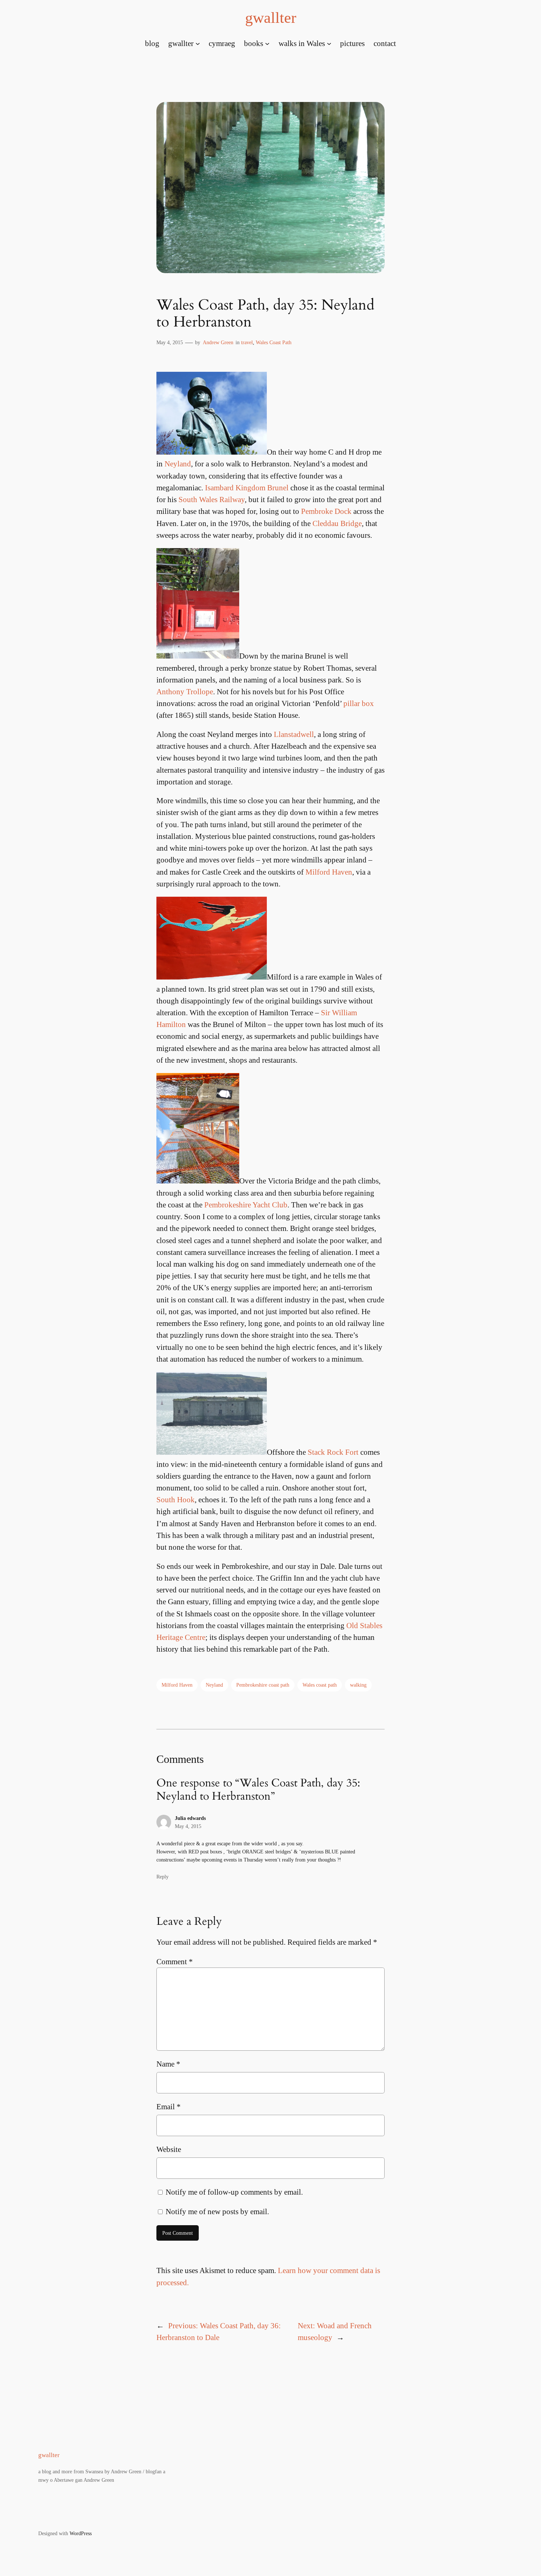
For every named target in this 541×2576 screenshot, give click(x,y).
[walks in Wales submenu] (329, 43)
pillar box (359, 703)
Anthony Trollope (185, 691)
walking (358, 1685)
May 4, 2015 (188, 1826)
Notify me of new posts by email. (217, 2211)
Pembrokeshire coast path (263, 1685)
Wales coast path (320, 1685)
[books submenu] (267, 43)
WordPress (81, 2533)
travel (247, 342)
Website (169, 2149)
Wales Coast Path (274, 342)
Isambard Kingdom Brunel (248, 488)
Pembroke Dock (326, 511)
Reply (162, 1877)
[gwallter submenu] (198, 43)
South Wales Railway (212, 499)
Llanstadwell (294, 734)
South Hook (176, 1499)
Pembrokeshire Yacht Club (246, 1205)
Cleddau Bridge (337, 523)
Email (169, 2106)
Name (168, 2064)
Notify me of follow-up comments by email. (234, 2192)
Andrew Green (218, 342)
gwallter (271, 18)
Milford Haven (329, 872)
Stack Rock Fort (333, 1452)
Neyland (178, 464)
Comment (175, 1961)
